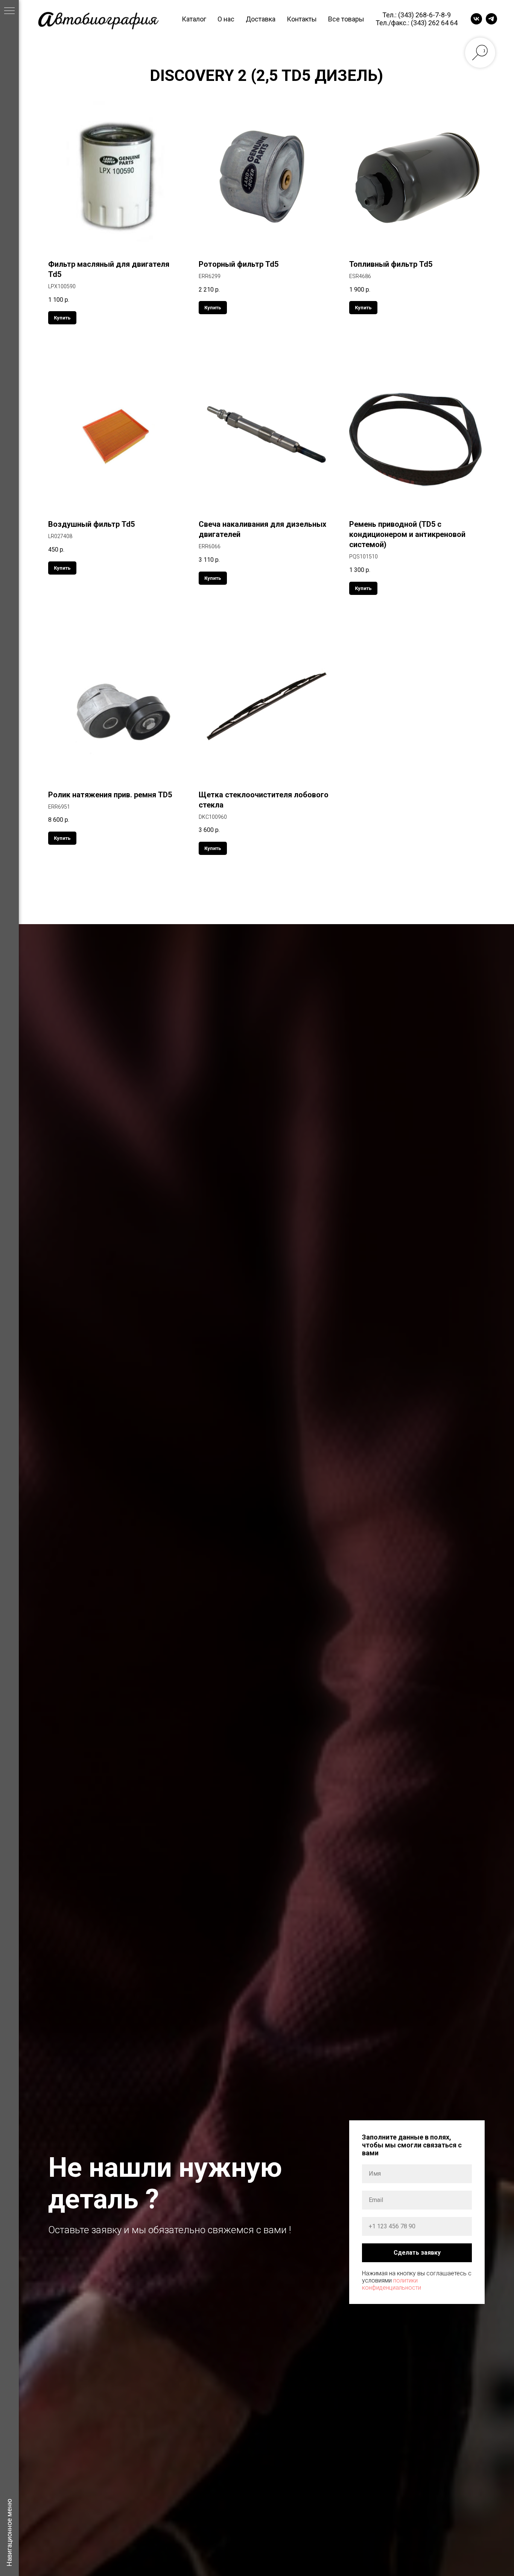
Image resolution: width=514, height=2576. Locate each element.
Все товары (346, 19)
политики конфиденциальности (392, 2284)
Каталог (194, 19)
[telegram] (491, 19)
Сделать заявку (417, 2253)
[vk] (476, 19)
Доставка (261, 19)
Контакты (302, 19)
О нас (226, 19)
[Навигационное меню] (9, 11)
